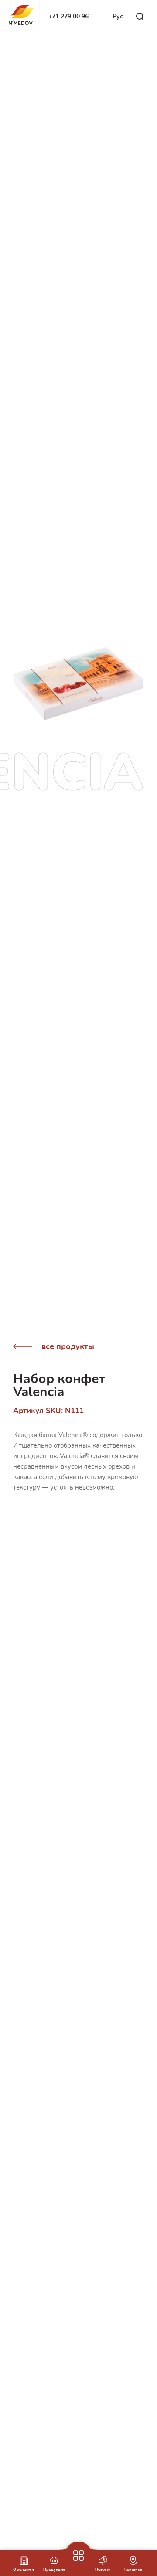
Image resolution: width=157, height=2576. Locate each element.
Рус (118, 16)
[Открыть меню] (78, 2542)
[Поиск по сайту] (140, 17)
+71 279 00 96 (68, 16)
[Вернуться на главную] (22, 15)
